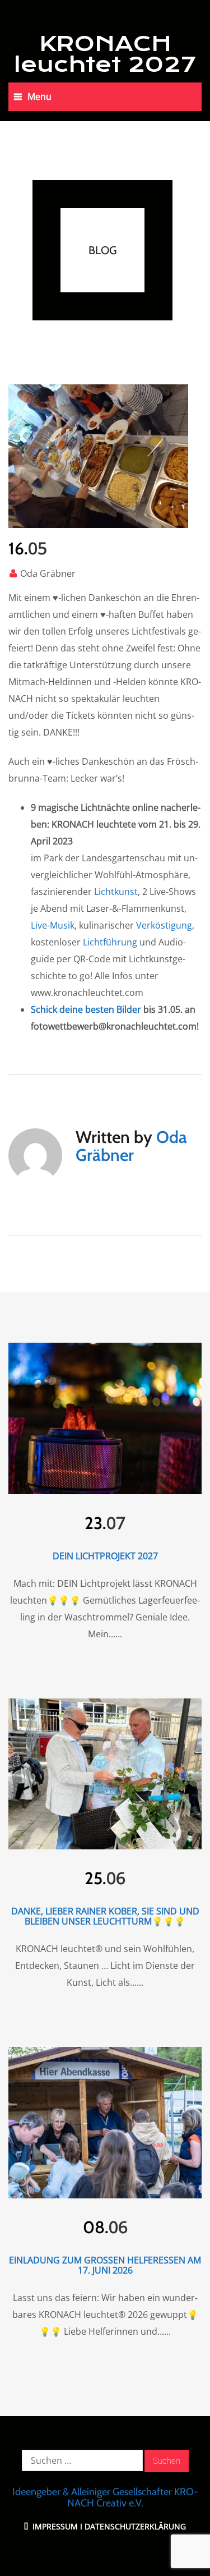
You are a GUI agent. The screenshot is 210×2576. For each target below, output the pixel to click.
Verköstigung (164, 925)
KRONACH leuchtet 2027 (105, 54)
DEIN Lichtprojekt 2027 (105, 1556)
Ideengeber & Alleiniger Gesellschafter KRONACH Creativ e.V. (105, 2497)
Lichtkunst (116, 892)
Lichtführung (110, 942)
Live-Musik (53, 925)
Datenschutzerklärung (135, 2526)
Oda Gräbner (48, 573)
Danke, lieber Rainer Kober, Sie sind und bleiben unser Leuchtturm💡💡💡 (105, 1916)
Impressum (54, 2526)
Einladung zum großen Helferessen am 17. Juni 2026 (105, 2265)
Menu (39, 97)
